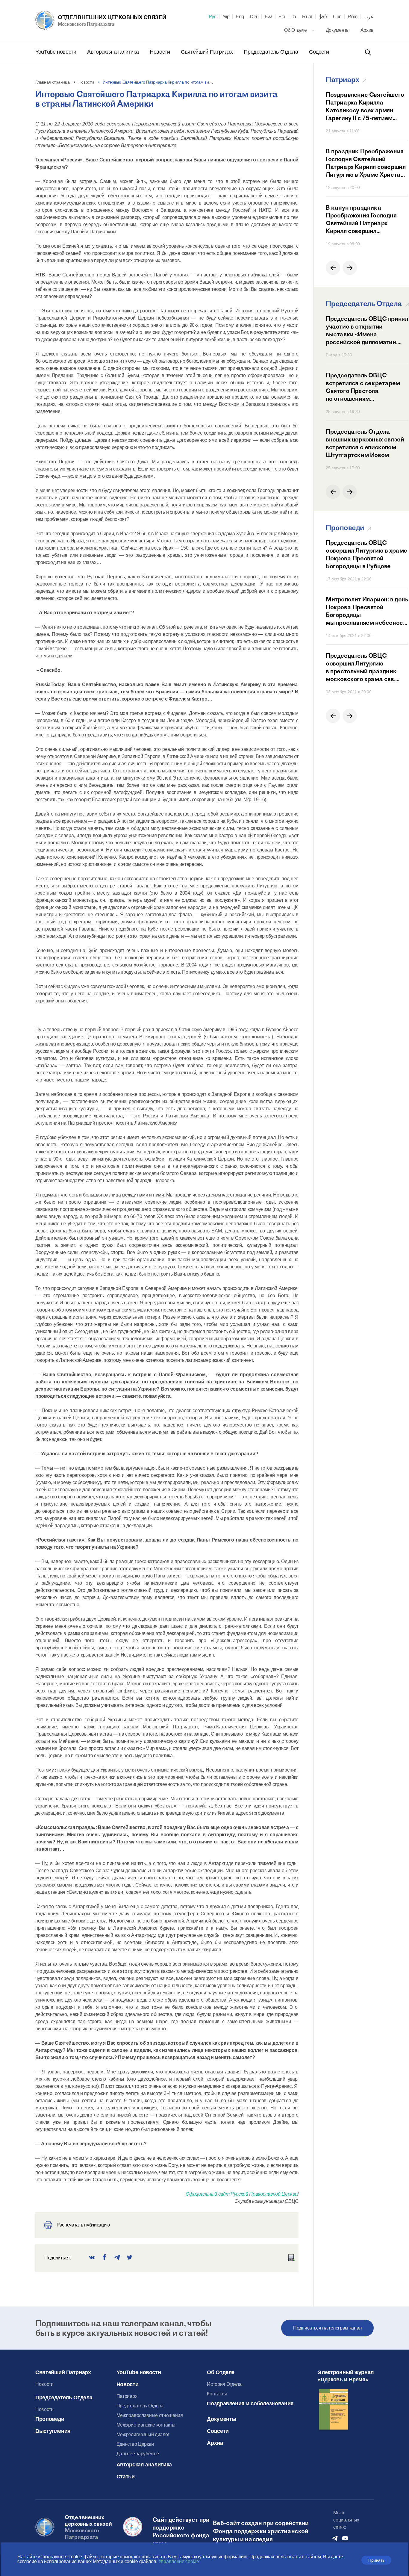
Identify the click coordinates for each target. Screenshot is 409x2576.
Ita (294, 17)
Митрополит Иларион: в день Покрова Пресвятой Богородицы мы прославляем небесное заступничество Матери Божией (367, 611)
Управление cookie (179, 2561)
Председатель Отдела (272, 52)
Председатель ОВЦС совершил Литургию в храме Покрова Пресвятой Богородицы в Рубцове (366, 554)
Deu (254, 17)
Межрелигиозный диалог (143, 2434)
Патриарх (127, 2396)
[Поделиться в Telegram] (117, 2258)
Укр (226, 17)
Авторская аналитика (114, 52)
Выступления (53, 2431)
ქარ (323, 17)
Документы (338, 30)
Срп (337, 17)
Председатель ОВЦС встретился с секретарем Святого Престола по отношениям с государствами (363, 387)
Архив (367, 30)
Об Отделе (296, 30)
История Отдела (224, 2384)
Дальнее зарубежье (138, 2454)
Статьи (126, 2477)
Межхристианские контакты (146, 2425)
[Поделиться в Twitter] (130, 2258)
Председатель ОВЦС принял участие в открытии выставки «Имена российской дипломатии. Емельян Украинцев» (367, 330)
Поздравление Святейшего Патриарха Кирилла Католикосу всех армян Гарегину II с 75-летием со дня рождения (365, 106)
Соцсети (319, 52)
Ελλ (269, 17)
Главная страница (53, 82)
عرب (369, 17)
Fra (282, 17)
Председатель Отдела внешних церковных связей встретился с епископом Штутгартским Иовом (365, 443)
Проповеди (50, 2419)
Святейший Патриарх (207, 52)
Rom (353, 17)
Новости (160, 52)
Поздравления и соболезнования (250, 2403)
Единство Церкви (135, 2444)
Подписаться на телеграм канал (327, 2328)
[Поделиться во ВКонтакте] (92, 2258)
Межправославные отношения (150, 2415)
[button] (333, 268)
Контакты (217, 2394)
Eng (240, 17)
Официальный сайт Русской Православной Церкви (241, 2194)
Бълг (307, 17)
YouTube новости (56, 52)
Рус (213, 17)
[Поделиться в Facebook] (104, 2258)
